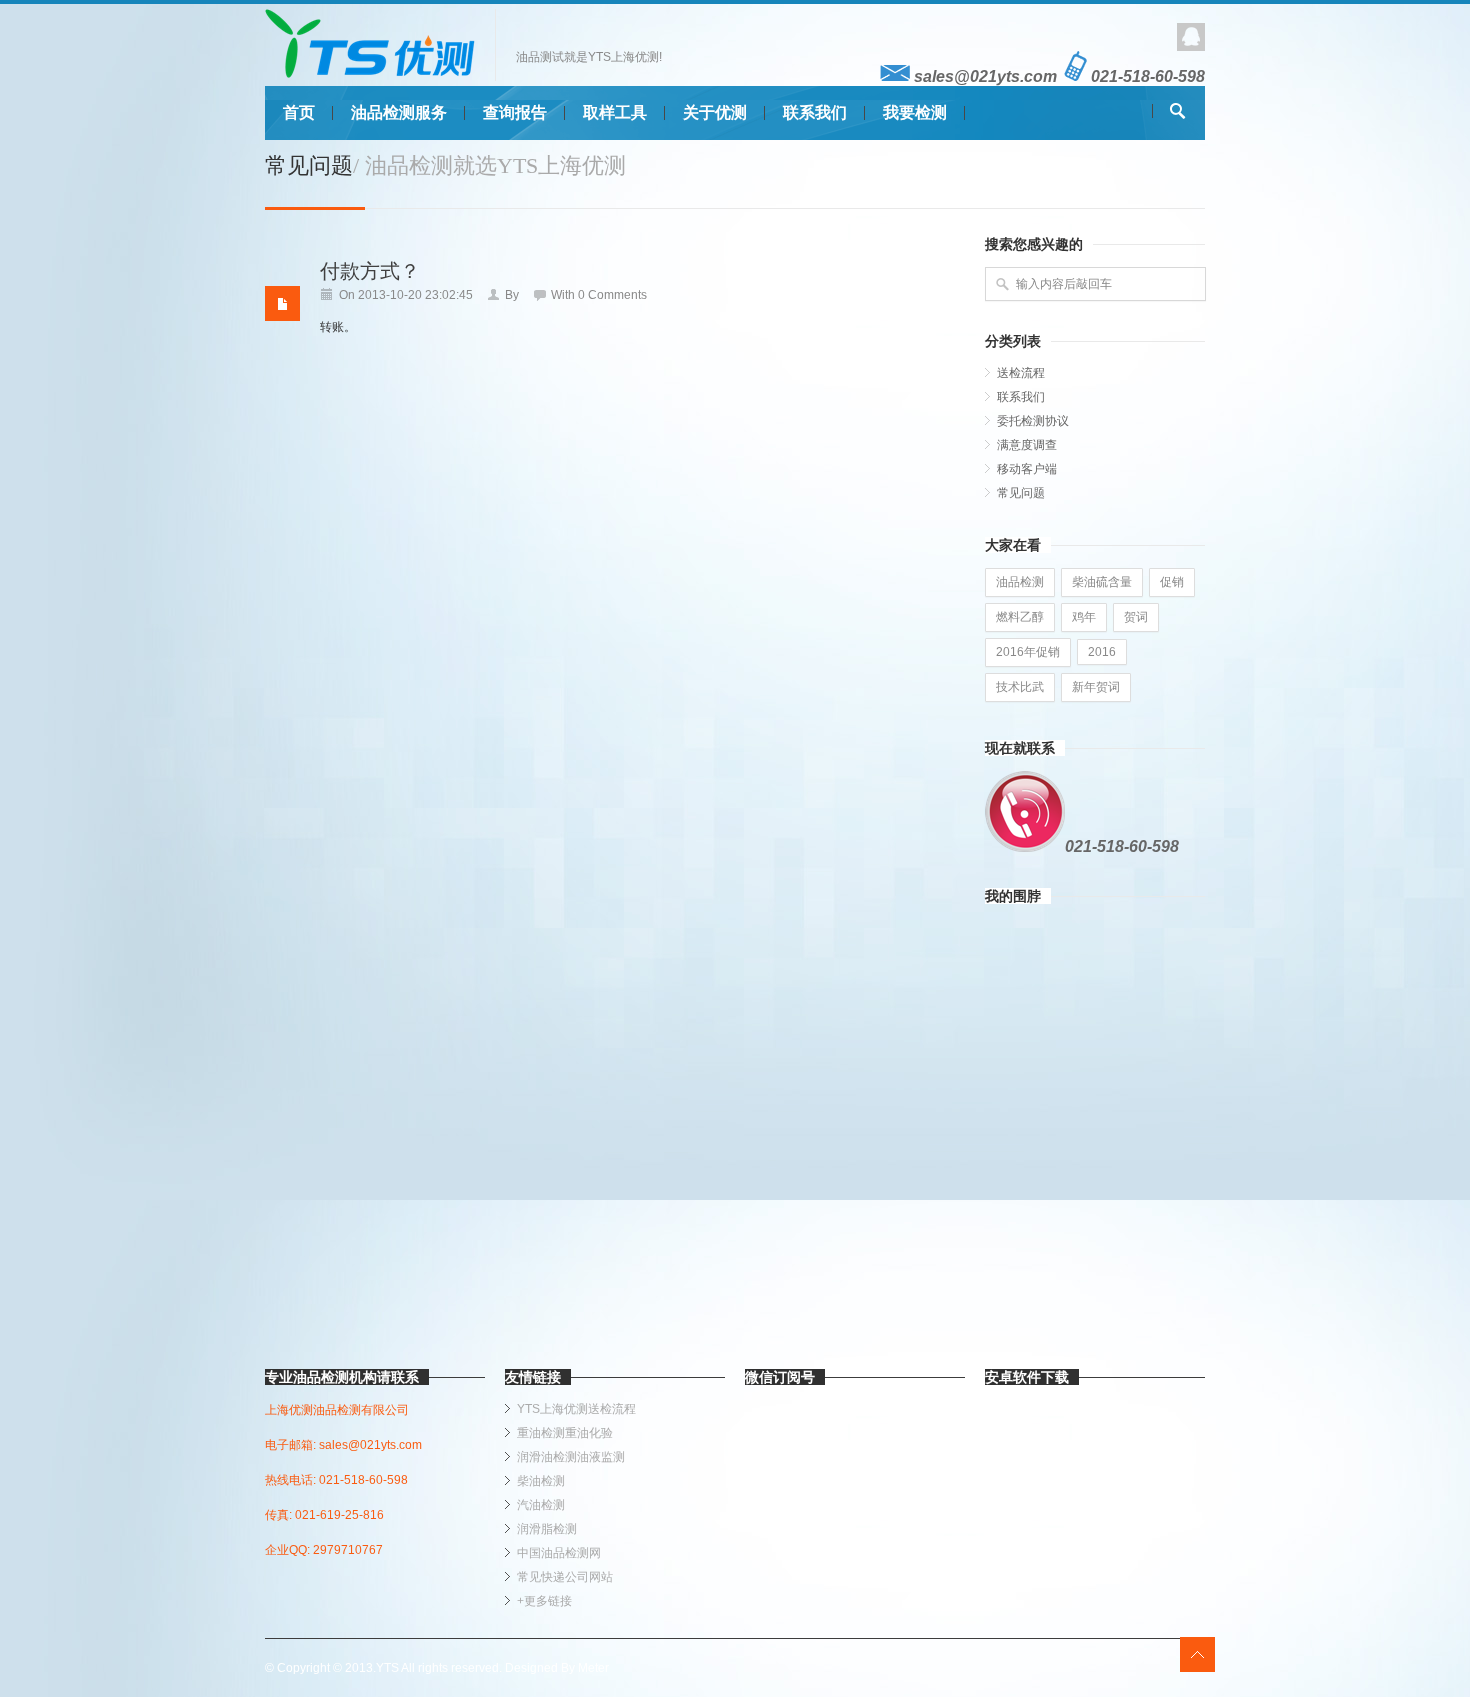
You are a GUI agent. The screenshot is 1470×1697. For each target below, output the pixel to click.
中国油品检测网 (559, 1553)
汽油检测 (541, 1505)
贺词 (1136, 617)
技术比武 (1020, 687)
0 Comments (612, 295)
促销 (1172, 582)
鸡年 (1084, 617)
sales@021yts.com (983, 76)
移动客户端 (1027, 469)
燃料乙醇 (1020, 617)
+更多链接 (544, 1601)
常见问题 (1021, 493)
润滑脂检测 (547, 1529)
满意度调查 (1027, 445)
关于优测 (715, 112)
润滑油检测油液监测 (571, 1457)
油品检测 (1020, 582)
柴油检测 (541, 1481)
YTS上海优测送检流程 (576, 1409)
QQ (1191, 37)
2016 (1102, 652)
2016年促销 (1028, 652)
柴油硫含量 (1102, 582)
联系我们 (815, 112)
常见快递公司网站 (565, 1577)
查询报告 (515, 112)
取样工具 (615, 112)
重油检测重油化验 (565, 1433)
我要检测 (915, 112)
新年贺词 (1096, 687)
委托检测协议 (1033, 421)
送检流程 (1021, 373)
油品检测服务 (399, 112)
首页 (299, 112)
